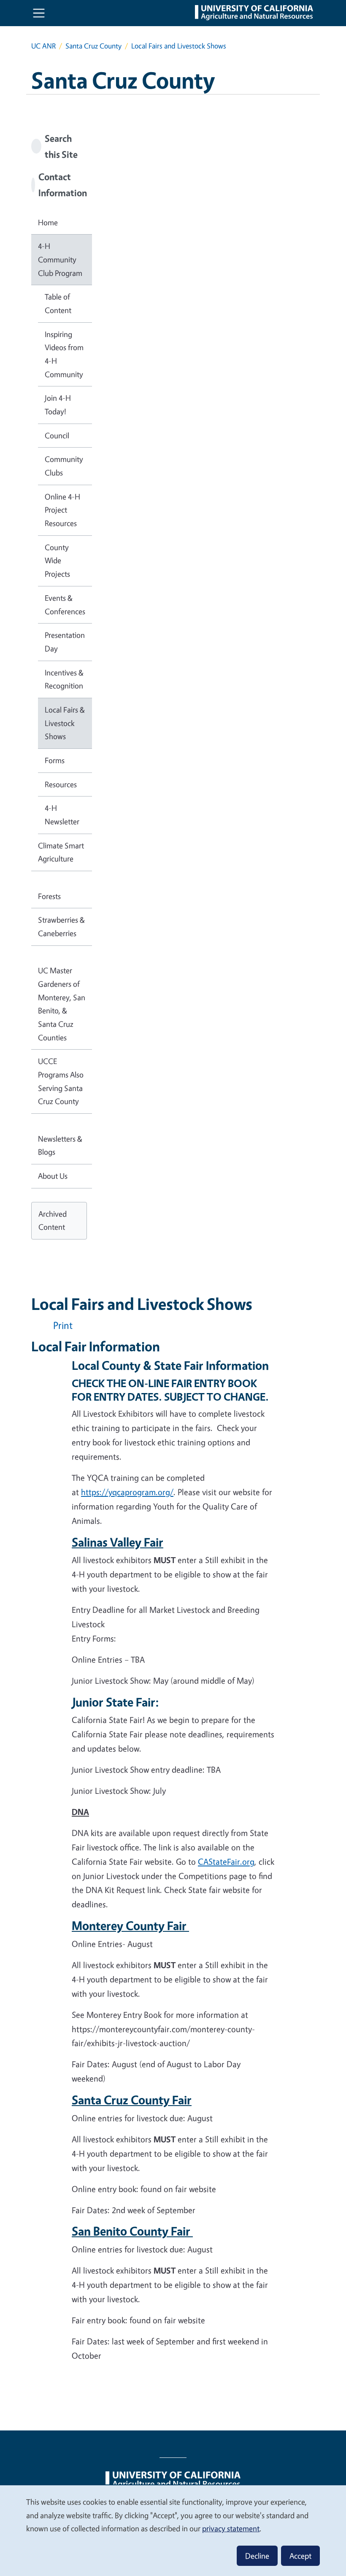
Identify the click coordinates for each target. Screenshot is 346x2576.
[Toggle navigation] (39, 13)
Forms (55, 760)
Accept (300, 2556)
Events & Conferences (65, 605)
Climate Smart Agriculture (61, 852)
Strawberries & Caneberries (61, 926)
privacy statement (231, 2528)
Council (57, 435)
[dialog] (173, 2530)
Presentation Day (65, 642)
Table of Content (58, 303)
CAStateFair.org (226, 1862)
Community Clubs (64, 466)
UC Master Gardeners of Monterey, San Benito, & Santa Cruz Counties (62, 1004)
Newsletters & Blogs (60, 1145)
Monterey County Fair (130, 1925)
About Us (53, 1176)
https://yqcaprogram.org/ (127, 1492)
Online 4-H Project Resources (62, 510)
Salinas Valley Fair (118, 1542)
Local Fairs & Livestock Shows (65, 723)
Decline (257, 2556)
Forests (49, 896)
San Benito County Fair (132, 2231)
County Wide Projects (57, 560)
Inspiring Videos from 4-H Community (64, 354)
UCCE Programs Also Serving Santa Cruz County (61, 1081)
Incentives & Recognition (64, 679)
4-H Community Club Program (60, 259)
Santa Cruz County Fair (132, 2100)
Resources (61, 784)
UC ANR (43, 46)
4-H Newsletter (62, 815)
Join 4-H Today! (58, 405)
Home (48, 222)
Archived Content (53, 1220)
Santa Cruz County (93, 46)
